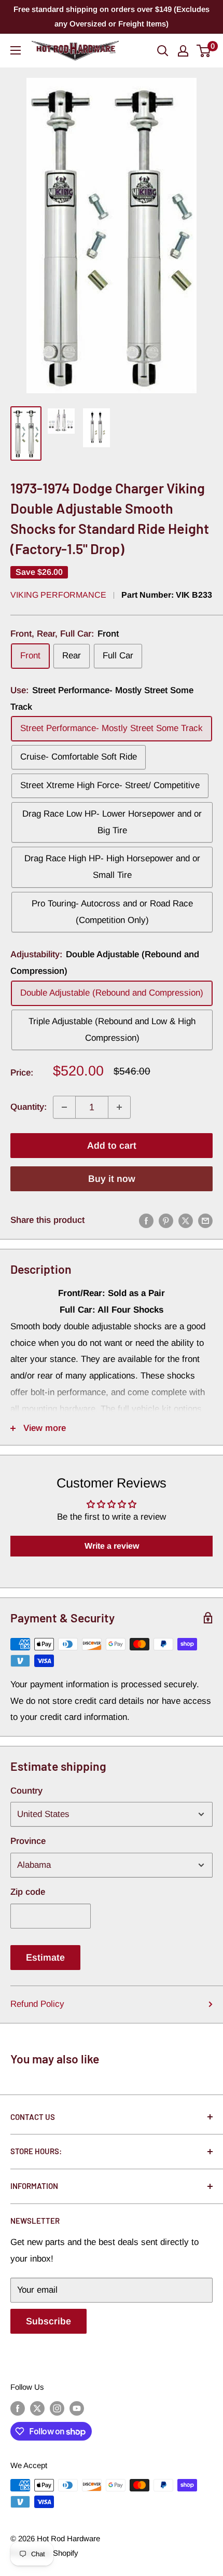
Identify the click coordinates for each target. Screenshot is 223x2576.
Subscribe (48, 2321)
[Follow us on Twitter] (37, 2408)
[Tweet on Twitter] (186, 1220)
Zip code (28, 1892)
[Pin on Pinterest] (166, 1220)
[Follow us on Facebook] (18, 2408)
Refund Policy (37, 2004)
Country (26, 1791)
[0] (204, 51)
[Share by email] (205, 1220)
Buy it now (112, 1179)
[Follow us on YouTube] (77, 2408)
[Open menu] (16, 50)
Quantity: (29, 1107)
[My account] (183, 51)
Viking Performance (58, 595)
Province (28, 1841)
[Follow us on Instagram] (57, 2408)
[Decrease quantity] (64, 1107)
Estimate (45, 1958)
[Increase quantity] (119, 1107)
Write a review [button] (112, 1546)
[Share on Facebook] (146, 1220)
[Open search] (163, 51)
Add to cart (112, 1146)
